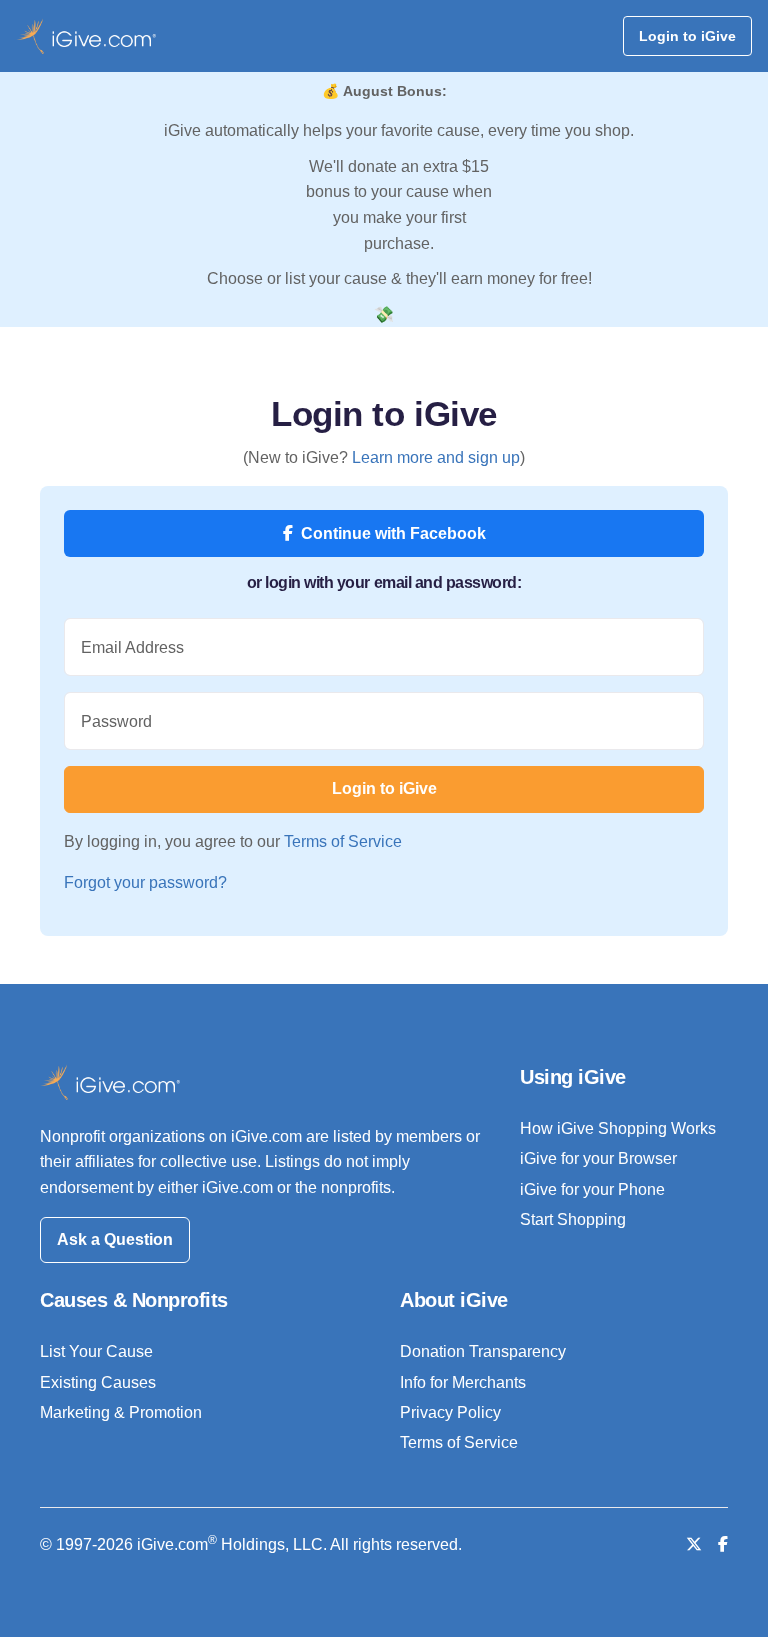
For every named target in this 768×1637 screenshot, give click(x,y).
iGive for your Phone (592, 1189)
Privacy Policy (450, 1412)
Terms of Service (343, 841)
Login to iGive (687, 36)
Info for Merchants (463, 1382)
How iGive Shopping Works (618, 1128)
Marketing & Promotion (121, 1412)
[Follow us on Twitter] (694, 1544)
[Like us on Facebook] (723, 1544)
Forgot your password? (145, 882)
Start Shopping (573, 1219)
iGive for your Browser (598, 1158)
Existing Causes (98, 1382)
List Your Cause (96, 1351)
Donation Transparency (483, 1351)
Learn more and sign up (436, 457)
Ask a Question (115, 1239)
